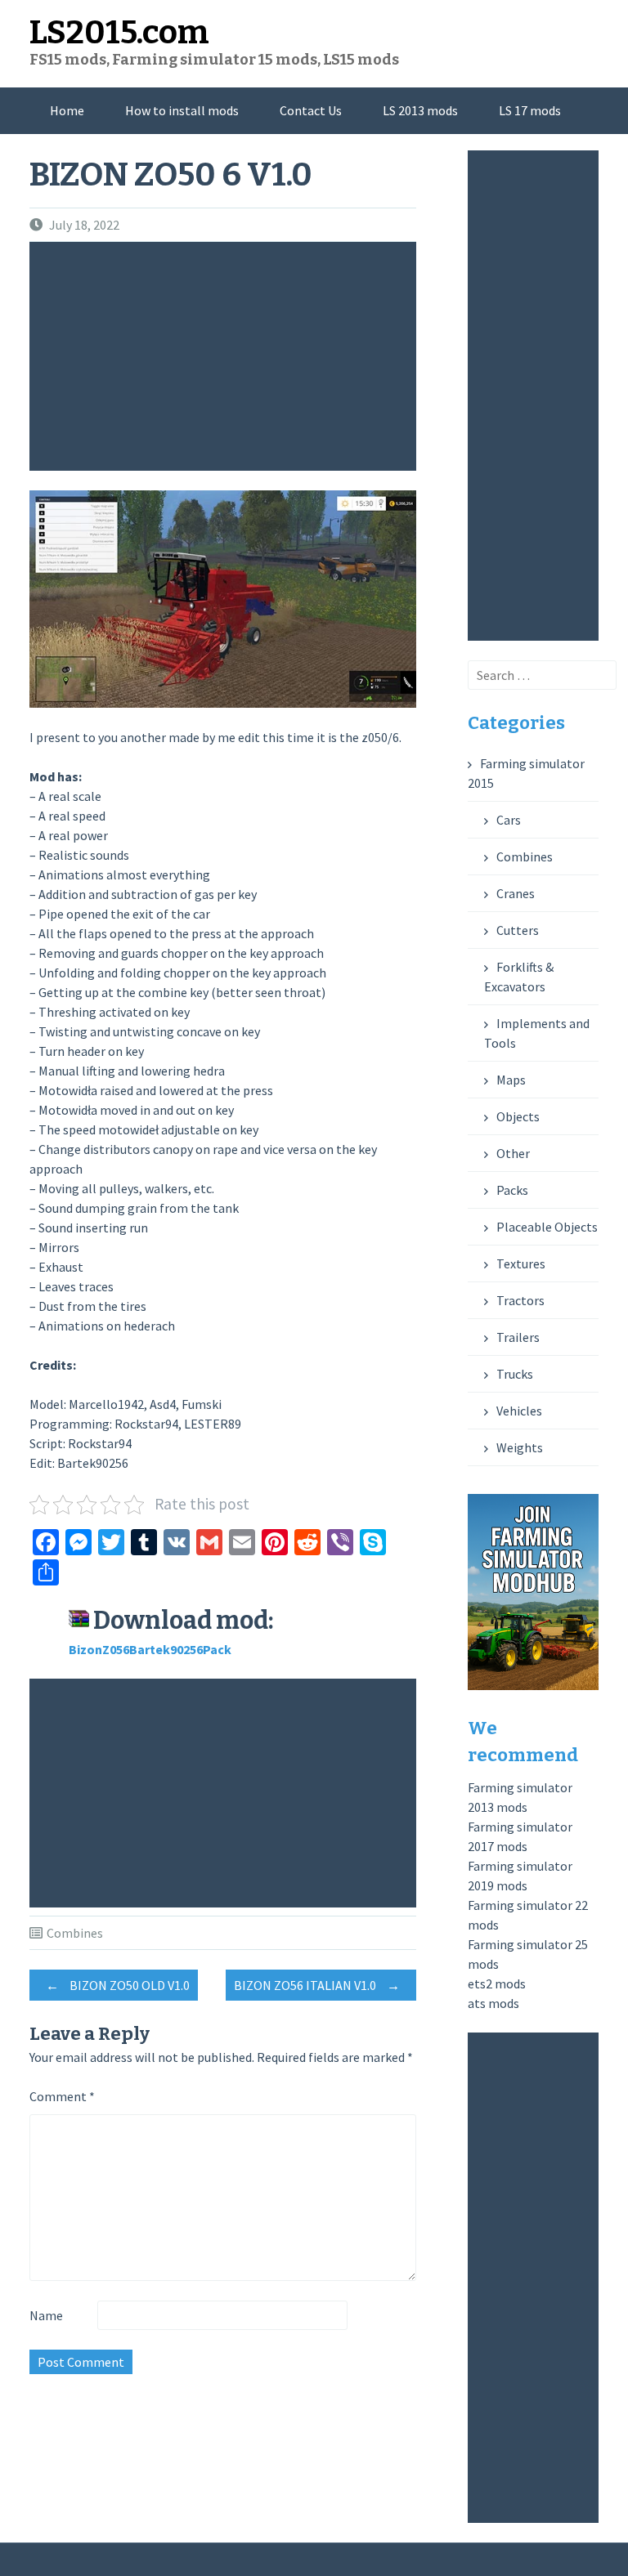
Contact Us (311, 110)
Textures (521, 1263)
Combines (75, 1933)
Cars (509, 820)
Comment (62, 2096)
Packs (512, 1190)
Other (513, 1153)
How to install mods (182, 110)
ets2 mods (497, 1983)
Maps (511, 1080)
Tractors (520, 1300)
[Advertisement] (227, 356)
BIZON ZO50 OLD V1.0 (118, 1985)
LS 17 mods (530, 110)
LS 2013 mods (420, 110)
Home (67, 110)
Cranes (516, 893)
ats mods (493, 2003)
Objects (518, 1116)
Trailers (518, 1337)
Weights (520, 1447)
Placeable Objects (547, 1227)
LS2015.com (119, 33)
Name (46, 2315)
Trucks (515, 1374)
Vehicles (519, 1411)
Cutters (518, 930)
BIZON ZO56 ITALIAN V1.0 (317, 1985)
